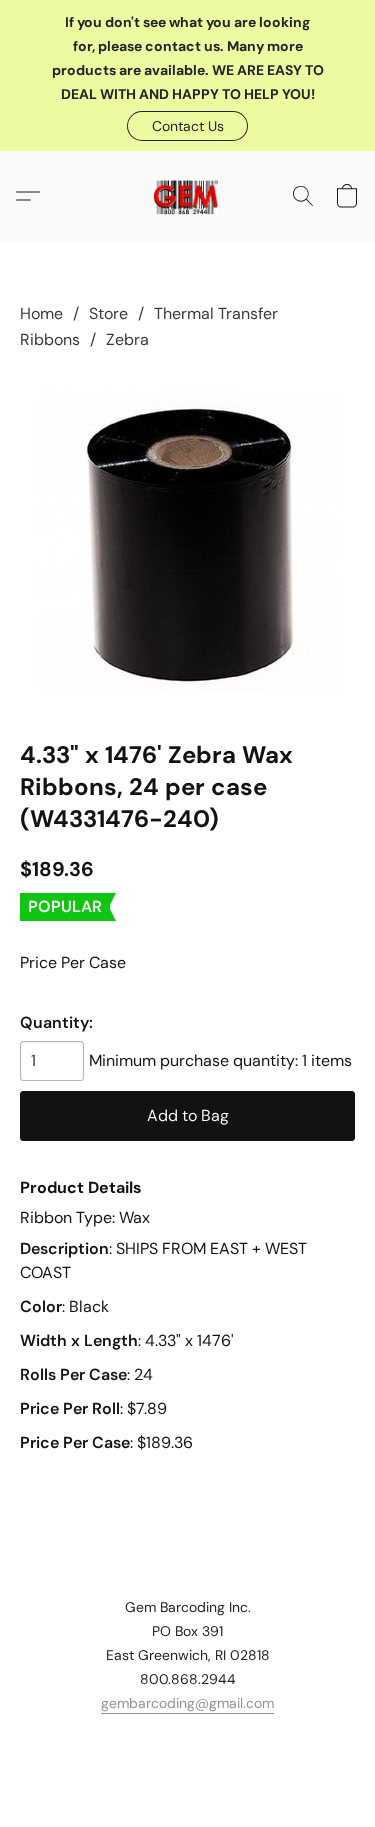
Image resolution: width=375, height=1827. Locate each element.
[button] (187, 126)
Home (41, 313)
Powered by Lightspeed (187, 1773)
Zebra (127, 339)
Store (108, 313)
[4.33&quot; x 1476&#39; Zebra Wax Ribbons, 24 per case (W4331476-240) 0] (188, 541)
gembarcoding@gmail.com (187, 1703)
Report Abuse (188, 1739)
